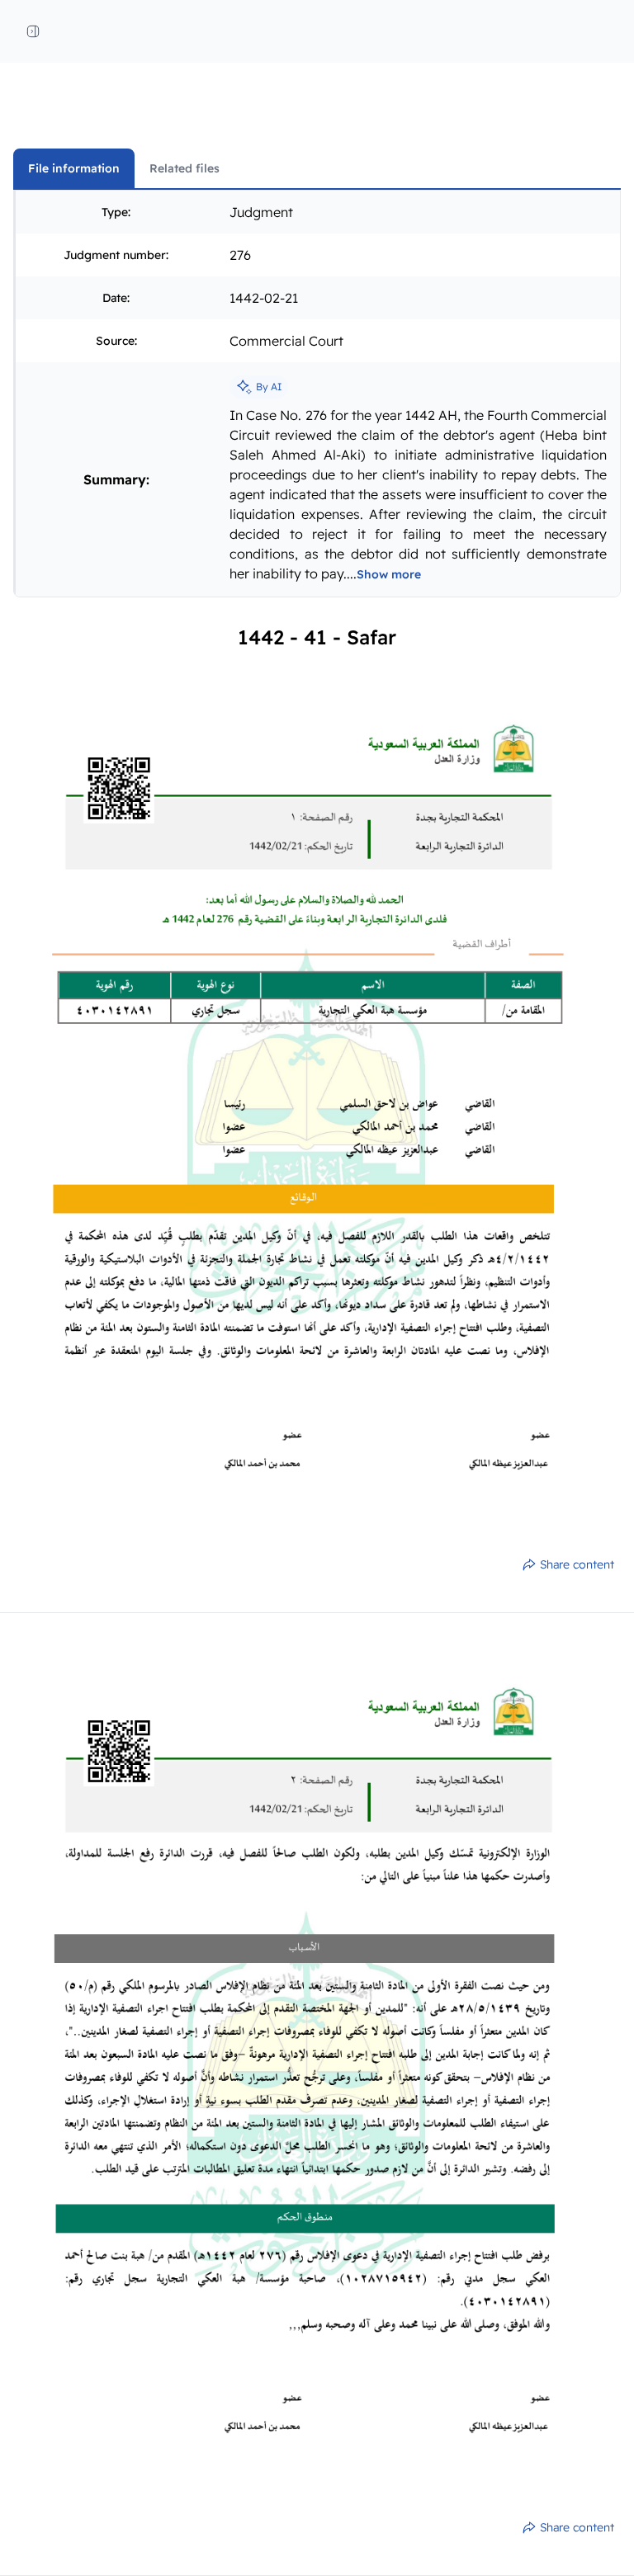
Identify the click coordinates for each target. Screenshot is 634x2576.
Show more (389, 574)
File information (74, 168)
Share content (577, 1564)
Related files (185, 168)
